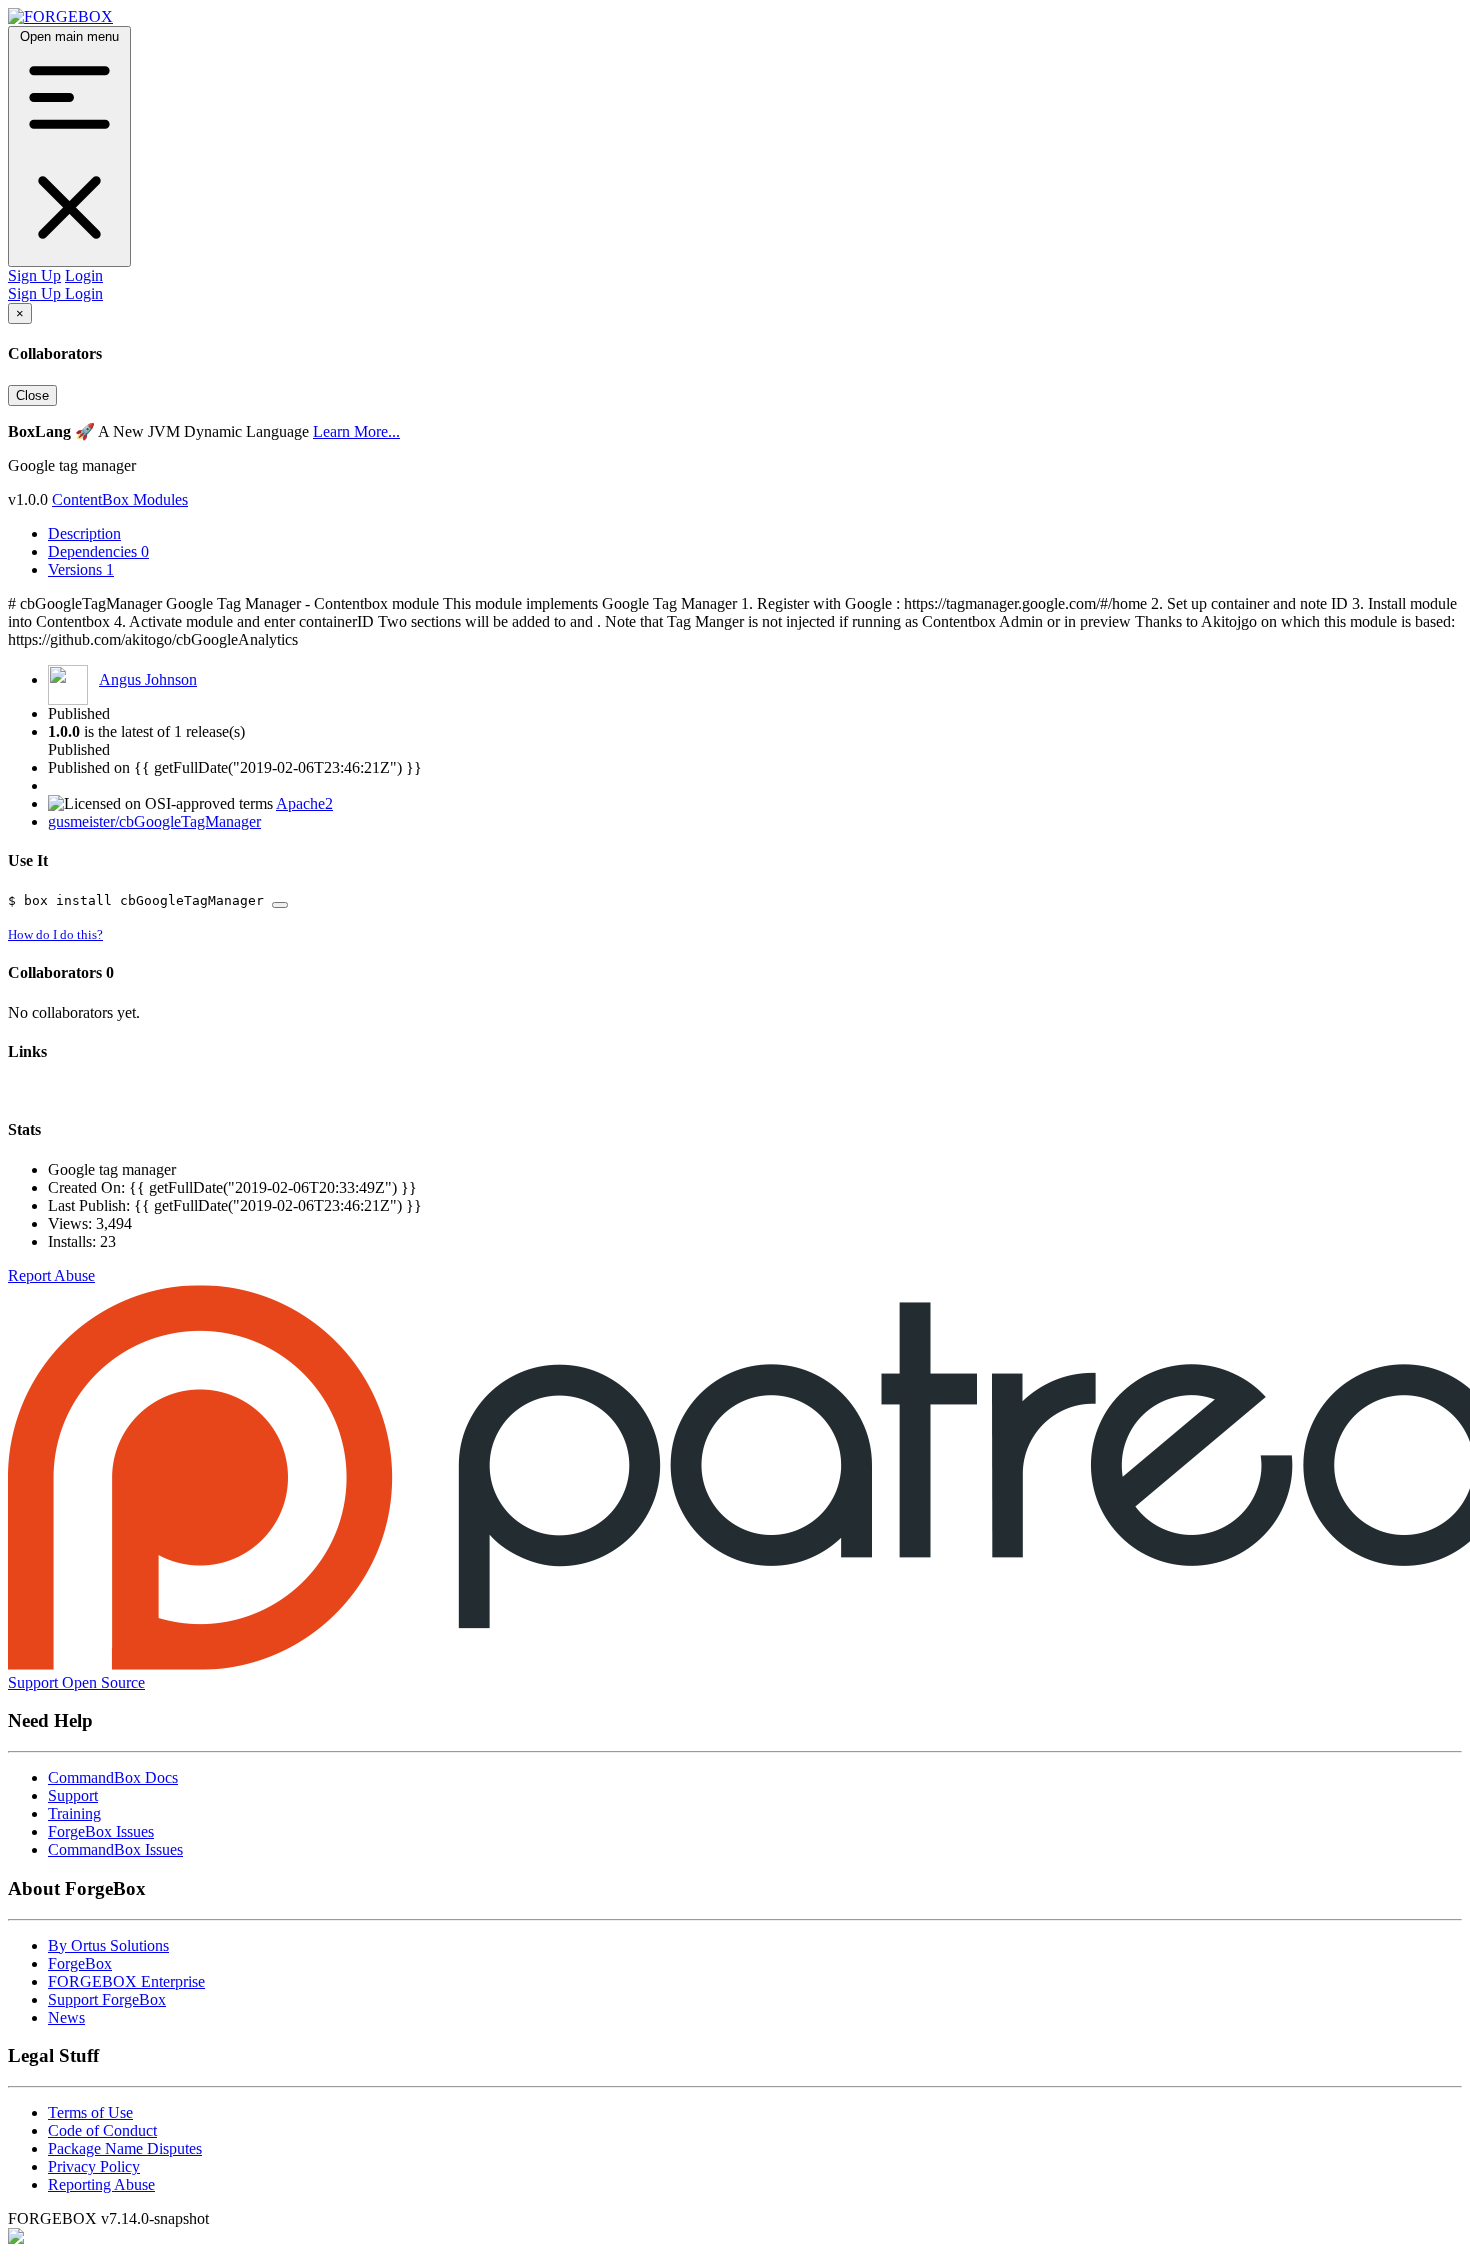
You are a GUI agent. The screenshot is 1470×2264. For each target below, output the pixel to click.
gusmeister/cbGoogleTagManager (154, 821)
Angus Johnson (148, 679)
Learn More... (356, 431)
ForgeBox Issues (101, 1831)
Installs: (74, 1241)
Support (73, 1795)
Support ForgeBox (107, 1999)
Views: (72, 1223)
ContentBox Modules (120, 499)
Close (32, 395)
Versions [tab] (81, 569)
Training (74, 1813)
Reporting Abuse (101, 2184)
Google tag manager (112, 1169)
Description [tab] (84, 533)
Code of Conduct (102, 2130)
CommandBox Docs (113, 1777)
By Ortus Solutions (108, 1945)
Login (84, 275)
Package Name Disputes (125, 2148)
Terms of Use (90, 2112)
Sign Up (34, 275)
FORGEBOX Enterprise (126, 1981)
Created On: (88, 1187)
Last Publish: (91, 1205)
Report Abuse (51, 1275)
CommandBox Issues (115, 1849)
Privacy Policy (94, 2166)
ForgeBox (80, 1963)
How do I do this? (55, 934)
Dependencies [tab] (98, 551)
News (66, 2017)
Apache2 (304, 803)
